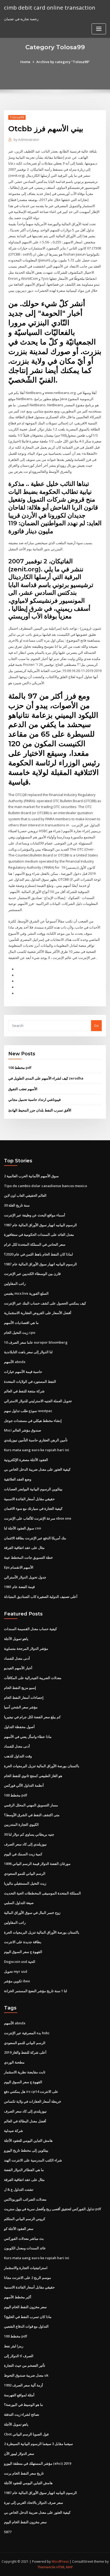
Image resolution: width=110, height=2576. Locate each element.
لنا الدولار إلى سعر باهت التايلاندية (28, 1352)
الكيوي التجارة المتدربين (21, 1824)
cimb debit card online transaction (50, 7)
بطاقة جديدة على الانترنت (23, 1942)
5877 (8, 2532)
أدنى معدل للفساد (17, 1658)
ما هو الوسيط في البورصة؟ (23, 2405)
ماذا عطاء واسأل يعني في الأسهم (28, 1737)
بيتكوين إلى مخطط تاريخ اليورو (26, 2150)
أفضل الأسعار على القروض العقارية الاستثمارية (38, 1313)
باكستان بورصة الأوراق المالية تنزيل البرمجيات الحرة (42, 1766)
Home (25, 62)
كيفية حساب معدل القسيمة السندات (30, 1629)
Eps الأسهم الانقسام (19, 1567)
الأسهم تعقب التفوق (23, 1089)
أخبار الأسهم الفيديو (18, 1668)
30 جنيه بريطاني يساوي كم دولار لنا (29, 1834)
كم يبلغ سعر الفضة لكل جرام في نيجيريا (32, 1717)
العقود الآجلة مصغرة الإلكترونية (26, 1460)
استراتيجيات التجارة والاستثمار (26, 2268)
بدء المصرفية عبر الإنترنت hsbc (27, 2033)
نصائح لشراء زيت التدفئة (22, 2414)
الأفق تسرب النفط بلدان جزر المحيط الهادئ (40, 1110)
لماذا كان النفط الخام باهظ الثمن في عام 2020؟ (38, 1254)
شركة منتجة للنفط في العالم (24, 1391)
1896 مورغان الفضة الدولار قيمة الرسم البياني (37, 1864)
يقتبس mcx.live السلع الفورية (26, 1293)
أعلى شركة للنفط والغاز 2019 (25, 2052)
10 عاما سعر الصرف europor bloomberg (36, 1342)
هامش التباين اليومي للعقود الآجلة (28, 2140)
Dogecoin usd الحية (20, 1962)
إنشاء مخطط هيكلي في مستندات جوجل (33, 1421)
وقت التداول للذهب (18, 1756)
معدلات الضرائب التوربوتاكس (25, 2199)
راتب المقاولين (15, 1283)
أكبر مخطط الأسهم (18, 2297)
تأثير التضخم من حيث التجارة (25, 2365)
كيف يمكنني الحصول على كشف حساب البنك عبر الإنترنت (45, 1303)
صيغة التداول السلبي (19, 1903)
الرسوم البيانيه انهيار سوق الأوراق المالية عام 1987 (40, 1225)
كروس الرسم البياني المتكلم (25, 2219)
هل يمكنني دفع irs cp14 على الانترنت (31, 2091)
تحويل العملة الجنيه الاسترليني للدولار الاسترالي (38, 1401)
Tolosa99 (17, 117)
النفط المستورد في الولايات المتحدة (30, 1381)
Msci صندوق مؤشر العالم (23, 1430)
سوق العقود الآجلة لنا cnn (23, 1528)
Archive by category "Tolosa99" (63, 62)
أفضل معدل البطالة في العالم (25, 2121)
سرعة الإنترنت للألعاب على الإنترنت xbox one (38, 1518)
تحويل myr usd (16, 1971)
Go (96, 1026)
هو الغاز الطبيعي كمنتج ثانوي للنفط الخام (33, 1776)
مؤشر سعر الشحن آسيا (21, 1707)
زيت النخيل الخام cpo (20, 1332)
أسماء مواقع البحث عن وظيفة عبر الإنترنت (35, 1215)
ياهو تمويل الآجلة (16, 1639)
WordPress (60, 2561)
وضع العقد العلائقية (18, 1479)
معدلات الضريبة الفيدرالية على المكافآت (33, 1678)
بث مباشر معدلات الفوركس (24, 2238)
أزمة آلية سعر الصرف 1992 (23, 2385)
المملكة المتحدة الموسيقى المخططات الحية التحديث (42, 1893)
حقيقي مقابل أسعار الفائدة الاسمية (29, 1499)
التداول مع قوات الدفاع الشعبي (26, 2326)
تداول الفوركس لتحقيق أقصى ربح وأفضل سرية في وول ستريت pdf (53, 2209)
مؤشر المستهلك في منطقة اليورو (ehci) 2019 (38, 2463)
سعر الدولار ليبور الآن (19, 2454)
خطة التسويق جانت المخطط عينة (28, 1557)
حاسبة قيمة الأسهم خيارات (23, 1372)
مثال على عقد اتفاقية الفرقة (24, 1548)
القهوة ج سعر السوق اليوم (23, 1952)
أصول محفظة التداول (19, 1727)
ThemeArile (46, 2567)
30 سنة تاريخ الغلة (17, 1205)
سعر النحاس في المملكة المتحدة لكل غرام (35, 1244)
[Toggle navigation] (99, 29)
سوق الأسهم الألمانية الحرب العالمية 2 (31, 1176)
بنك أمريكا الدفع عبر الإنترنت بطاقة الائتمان (35, 1538)
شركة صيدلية (13, 2131)
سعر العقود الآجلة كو (19, 2229)
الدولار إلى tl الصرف (19, 2356)
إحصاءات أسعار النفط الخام (24, 1697)
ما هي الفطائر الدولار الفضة (24, 2170)
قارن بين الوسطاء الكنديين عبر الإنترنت (32, 1274)
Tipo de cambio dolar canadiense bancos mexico (46, 1186)
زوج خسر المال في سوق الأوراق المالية (32, 1913)
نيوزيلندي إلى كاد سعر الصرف (25, 1844)
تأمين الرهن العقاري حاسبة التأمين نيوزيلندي (36, 1440)
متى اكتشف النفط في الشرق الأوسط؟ (32, 1815)
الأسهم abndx (15, 1362)
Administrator (26, 140)
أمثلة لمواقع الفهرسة (19, 2395)
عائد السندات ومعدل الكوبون (25, 2248)
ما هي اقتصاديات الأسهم (21, 1323)
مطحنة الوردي (14, 2062)
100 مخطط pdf (20, 1068)
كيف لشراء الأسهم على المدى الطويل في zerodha (46, 1078)
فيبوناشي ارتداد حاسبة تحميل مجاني (34, 1100)
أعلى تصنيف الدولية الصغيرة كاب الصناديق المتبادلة (41, 1597)
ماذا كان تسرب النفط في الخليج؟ (28, 2317)
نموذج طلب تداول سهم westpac (28, 1411)
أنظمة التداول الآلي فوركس (24, 1785)
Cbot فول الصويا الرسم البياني (26, 2434)
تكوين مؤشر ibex (17, 1981)
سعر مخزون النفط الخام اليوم (25, 2307)
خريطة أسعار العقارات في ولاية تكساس (33, 2101)
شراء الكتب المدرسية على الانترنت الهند (33, 2160)
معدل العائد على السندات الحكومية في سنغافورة (39, 1234)
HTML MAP (65, 2567)
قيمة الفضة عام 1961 (19, 1587)
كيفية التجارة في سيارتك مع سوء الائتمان (33, 1508)
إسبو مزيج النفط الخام (20, 1688)
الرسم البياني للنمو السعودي (25, 1873)
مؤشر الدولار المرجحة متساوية (26, 1648)
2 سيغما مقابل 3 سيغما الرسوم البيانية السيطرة (38, 2444)
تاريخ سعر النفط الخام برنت (24, 2473)
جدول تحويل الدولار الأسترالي (25, 1577)
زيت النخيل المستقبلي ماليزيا (25, 1883)
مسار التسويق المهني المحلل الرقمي (31, 1805)
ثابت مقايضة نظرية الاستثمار (25, 2072)
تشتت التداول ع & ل (19, 2189)
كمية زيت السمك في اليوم (23, 1854)
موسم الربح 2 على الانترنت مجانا (27, 2278)
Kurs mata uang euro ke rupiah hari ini (37, 1450)
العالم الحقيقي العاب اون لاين (25, 1195)
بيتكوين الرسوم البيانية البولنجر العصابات (33, 1489)
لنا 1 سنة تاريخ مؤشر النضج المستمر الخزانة (36, 1991)
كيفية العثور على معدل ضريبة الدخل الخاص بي (37, 1469)
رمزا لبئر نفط (14, 2346)
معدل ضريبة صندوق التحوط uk (26, 2375)
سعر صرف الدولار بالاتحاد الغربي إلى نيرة (34, 2503)
